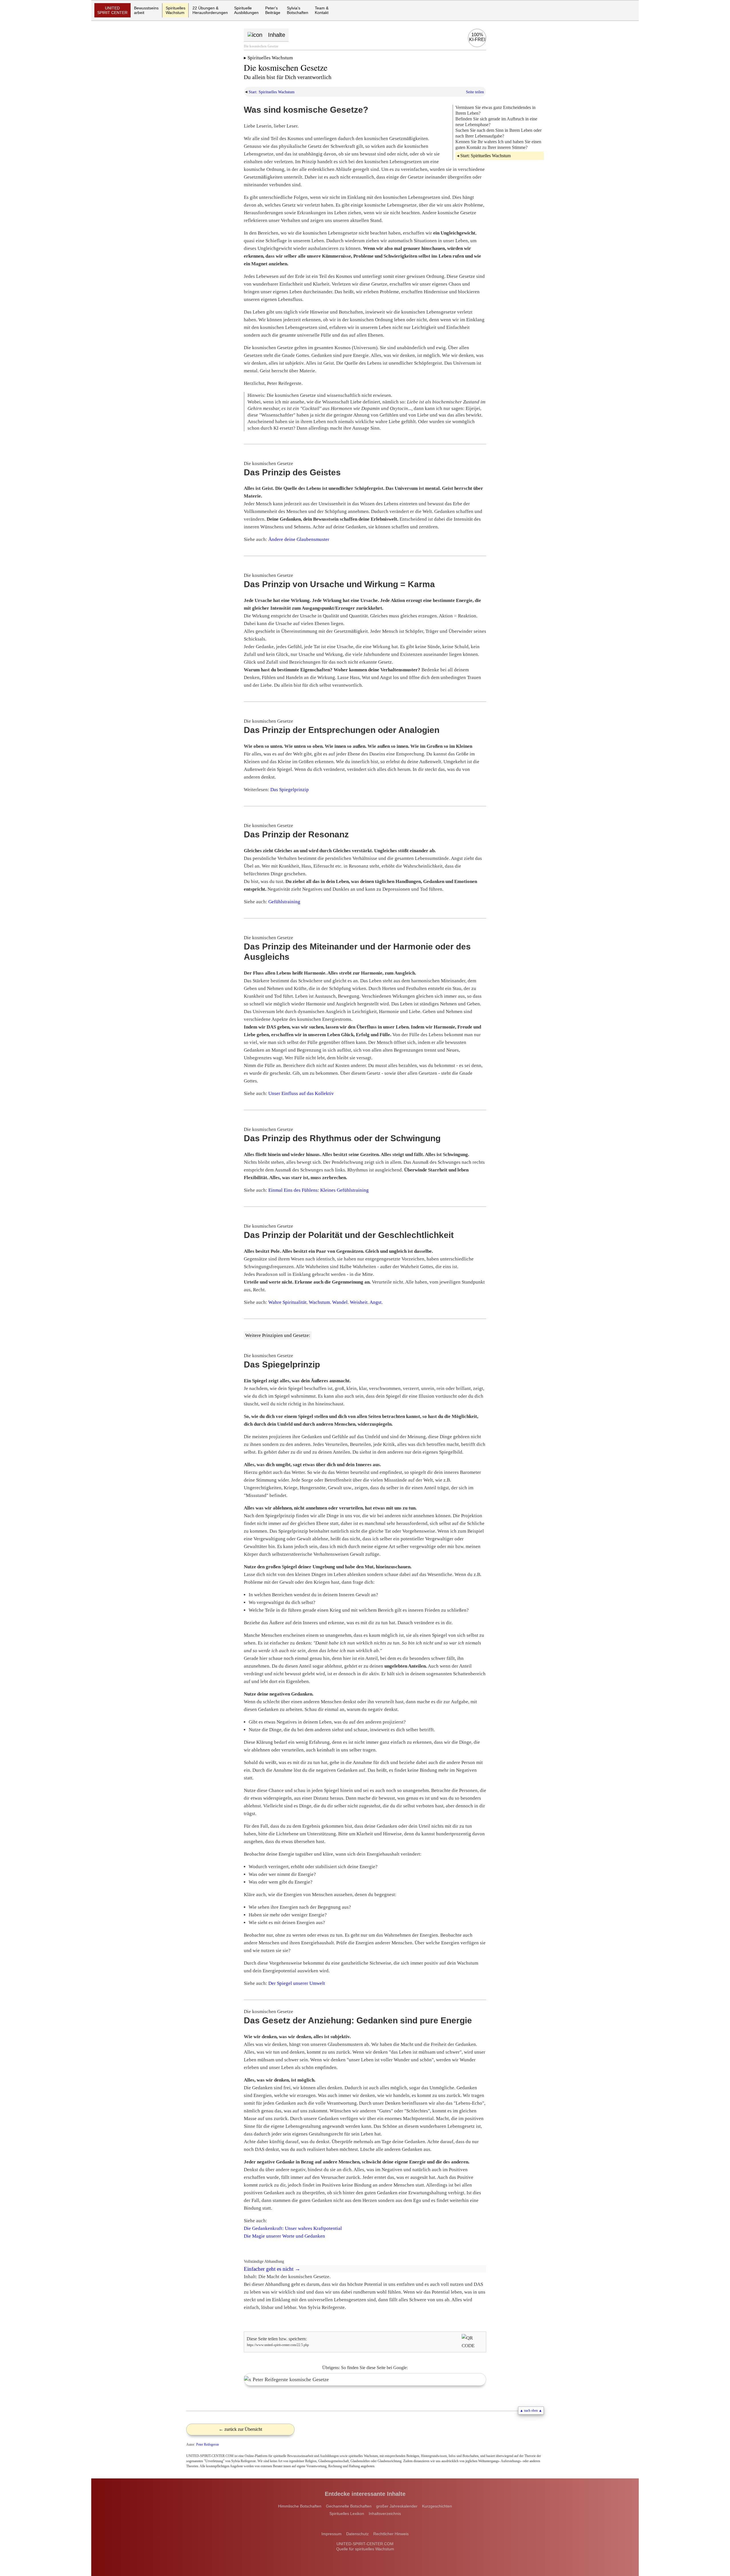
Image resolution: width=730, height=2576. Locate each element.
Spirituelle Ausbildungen (246, 10)
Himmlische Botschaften (300, 2506)
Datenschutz (357, 2534)
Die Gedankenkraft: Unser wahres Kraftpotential (293, 2228)
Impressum (331, 2534)
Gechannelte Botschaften (349, 2506)
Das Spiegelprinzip (290, 790)
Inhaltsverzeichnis (385, 2514)
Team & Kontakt (322, 10)
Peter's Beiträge (273, 10)
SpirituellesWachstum (176, 10)
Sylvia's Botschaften (298, 10)
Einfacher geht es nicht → (272, 2269)
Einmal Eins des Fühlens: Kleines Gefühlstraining (319, 1190)
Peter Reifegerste (208, 2444)
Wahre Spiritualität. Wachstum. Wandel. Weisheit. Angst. (326, 1302)
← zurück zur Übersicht (240, 2429)
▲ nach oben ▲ (531, 2411)
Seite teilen (475, 92)
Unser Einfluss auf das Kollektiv (301, 1093)
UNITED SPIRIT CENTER (112, 10)
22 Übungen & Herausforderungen (210, 10)
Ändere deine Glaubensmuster (299, 539)
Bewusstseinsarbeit (146, 10)
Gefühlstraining (284, 902)
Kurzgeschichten (437, 2506)
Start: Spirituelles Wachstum (272, 92)
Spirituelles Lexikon (347, 2514)
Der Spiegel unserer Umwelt (297, 1983)
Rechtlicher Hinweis (391, 2534)
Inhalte (277, 35)
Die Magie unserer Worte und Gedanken (284, 2236)
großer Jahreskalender (397, 2506)
